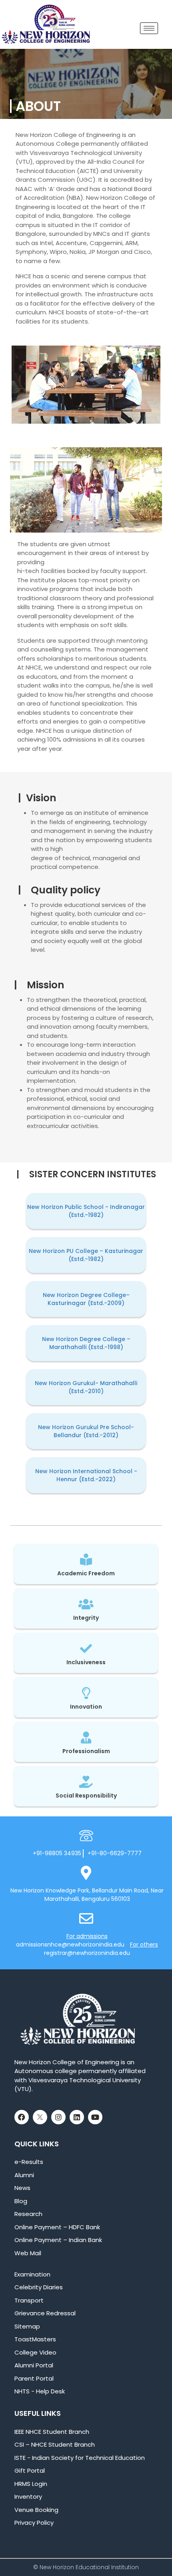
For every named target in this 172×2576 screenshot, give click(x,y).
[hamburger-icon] (149, 28)
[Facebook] (22, 2117)
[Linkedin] (77, 2117)
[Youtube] (95, 2117)
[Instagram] (58, 2117)
